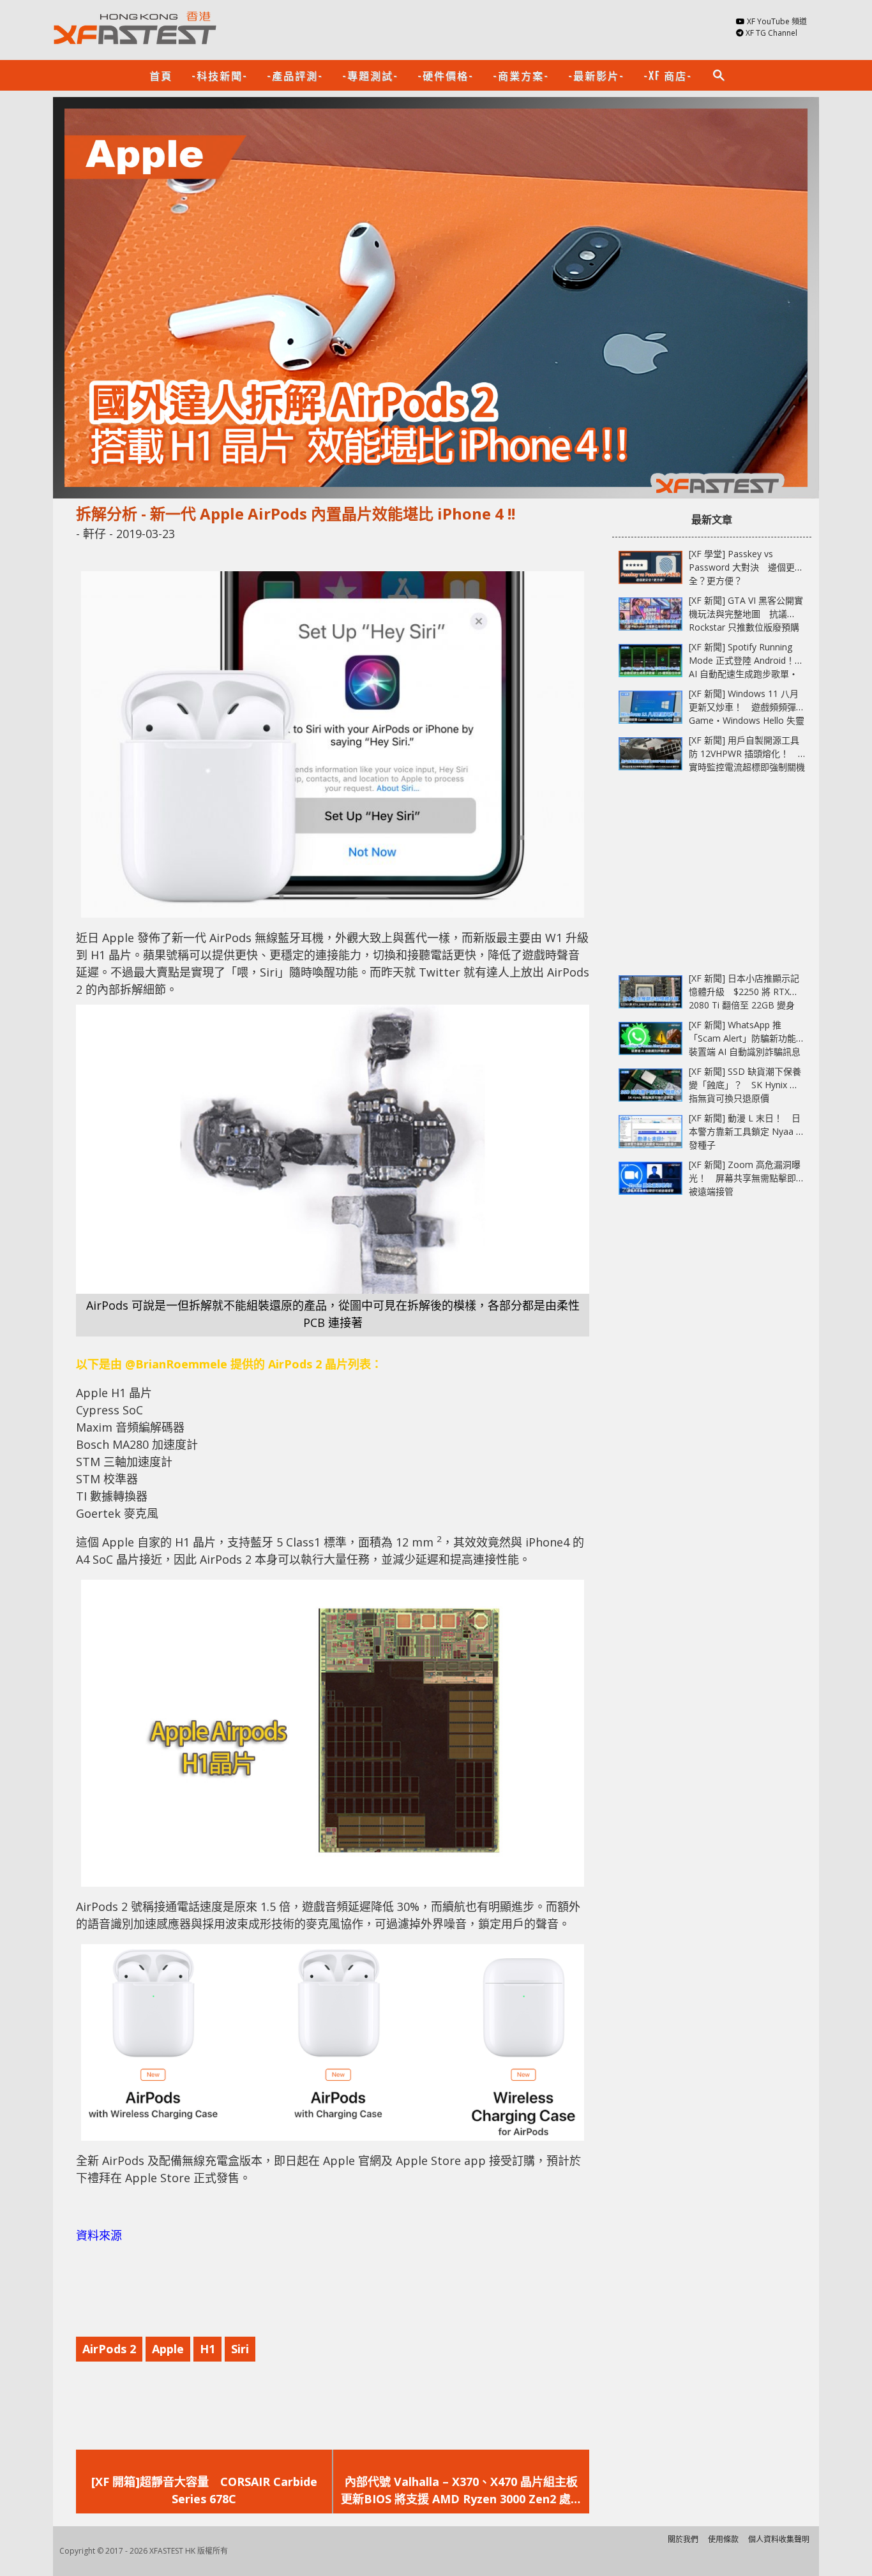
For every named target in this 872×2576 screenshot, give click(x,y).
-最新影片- (596, 75)
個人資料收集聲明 (779, 2539)
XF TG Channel (771, 33)
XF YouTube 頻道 (777, 21)
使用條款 (723, 2539)
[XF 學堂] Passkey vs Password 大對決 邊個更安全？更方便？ (746, 567)
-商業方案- (521, 75)
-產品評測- (295, 75)
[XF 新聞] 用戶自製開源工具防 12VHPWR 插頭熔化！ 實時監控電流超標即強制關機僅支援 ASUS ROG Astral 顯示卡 (747, 767)
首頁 (161, 75)
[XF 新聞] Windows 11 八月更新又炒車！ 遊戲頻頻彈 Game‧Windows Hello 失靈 (747, 707)
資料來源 (99, 2235)
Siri (240, 2349)
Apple (168, 2349)
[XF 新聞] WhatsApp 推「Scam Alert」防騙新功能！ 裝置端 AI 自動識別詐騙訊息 (751, 1038)
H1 (207, 2349)
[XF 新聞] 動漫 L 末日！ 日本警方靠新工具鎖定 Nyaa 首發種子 (747, 1131)
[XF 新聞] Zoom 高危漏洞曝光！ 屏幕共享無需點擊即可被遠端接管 (747, 1178)
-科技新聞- (220, 75)
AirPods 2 (109, 2349)
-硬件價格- (446, 75)
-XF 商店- (668, 75)
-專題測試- (370, 75)
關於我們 (683, 2539)
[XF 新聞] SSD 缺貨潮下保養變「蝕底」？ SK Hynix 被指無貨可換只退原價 (745, 1085)
